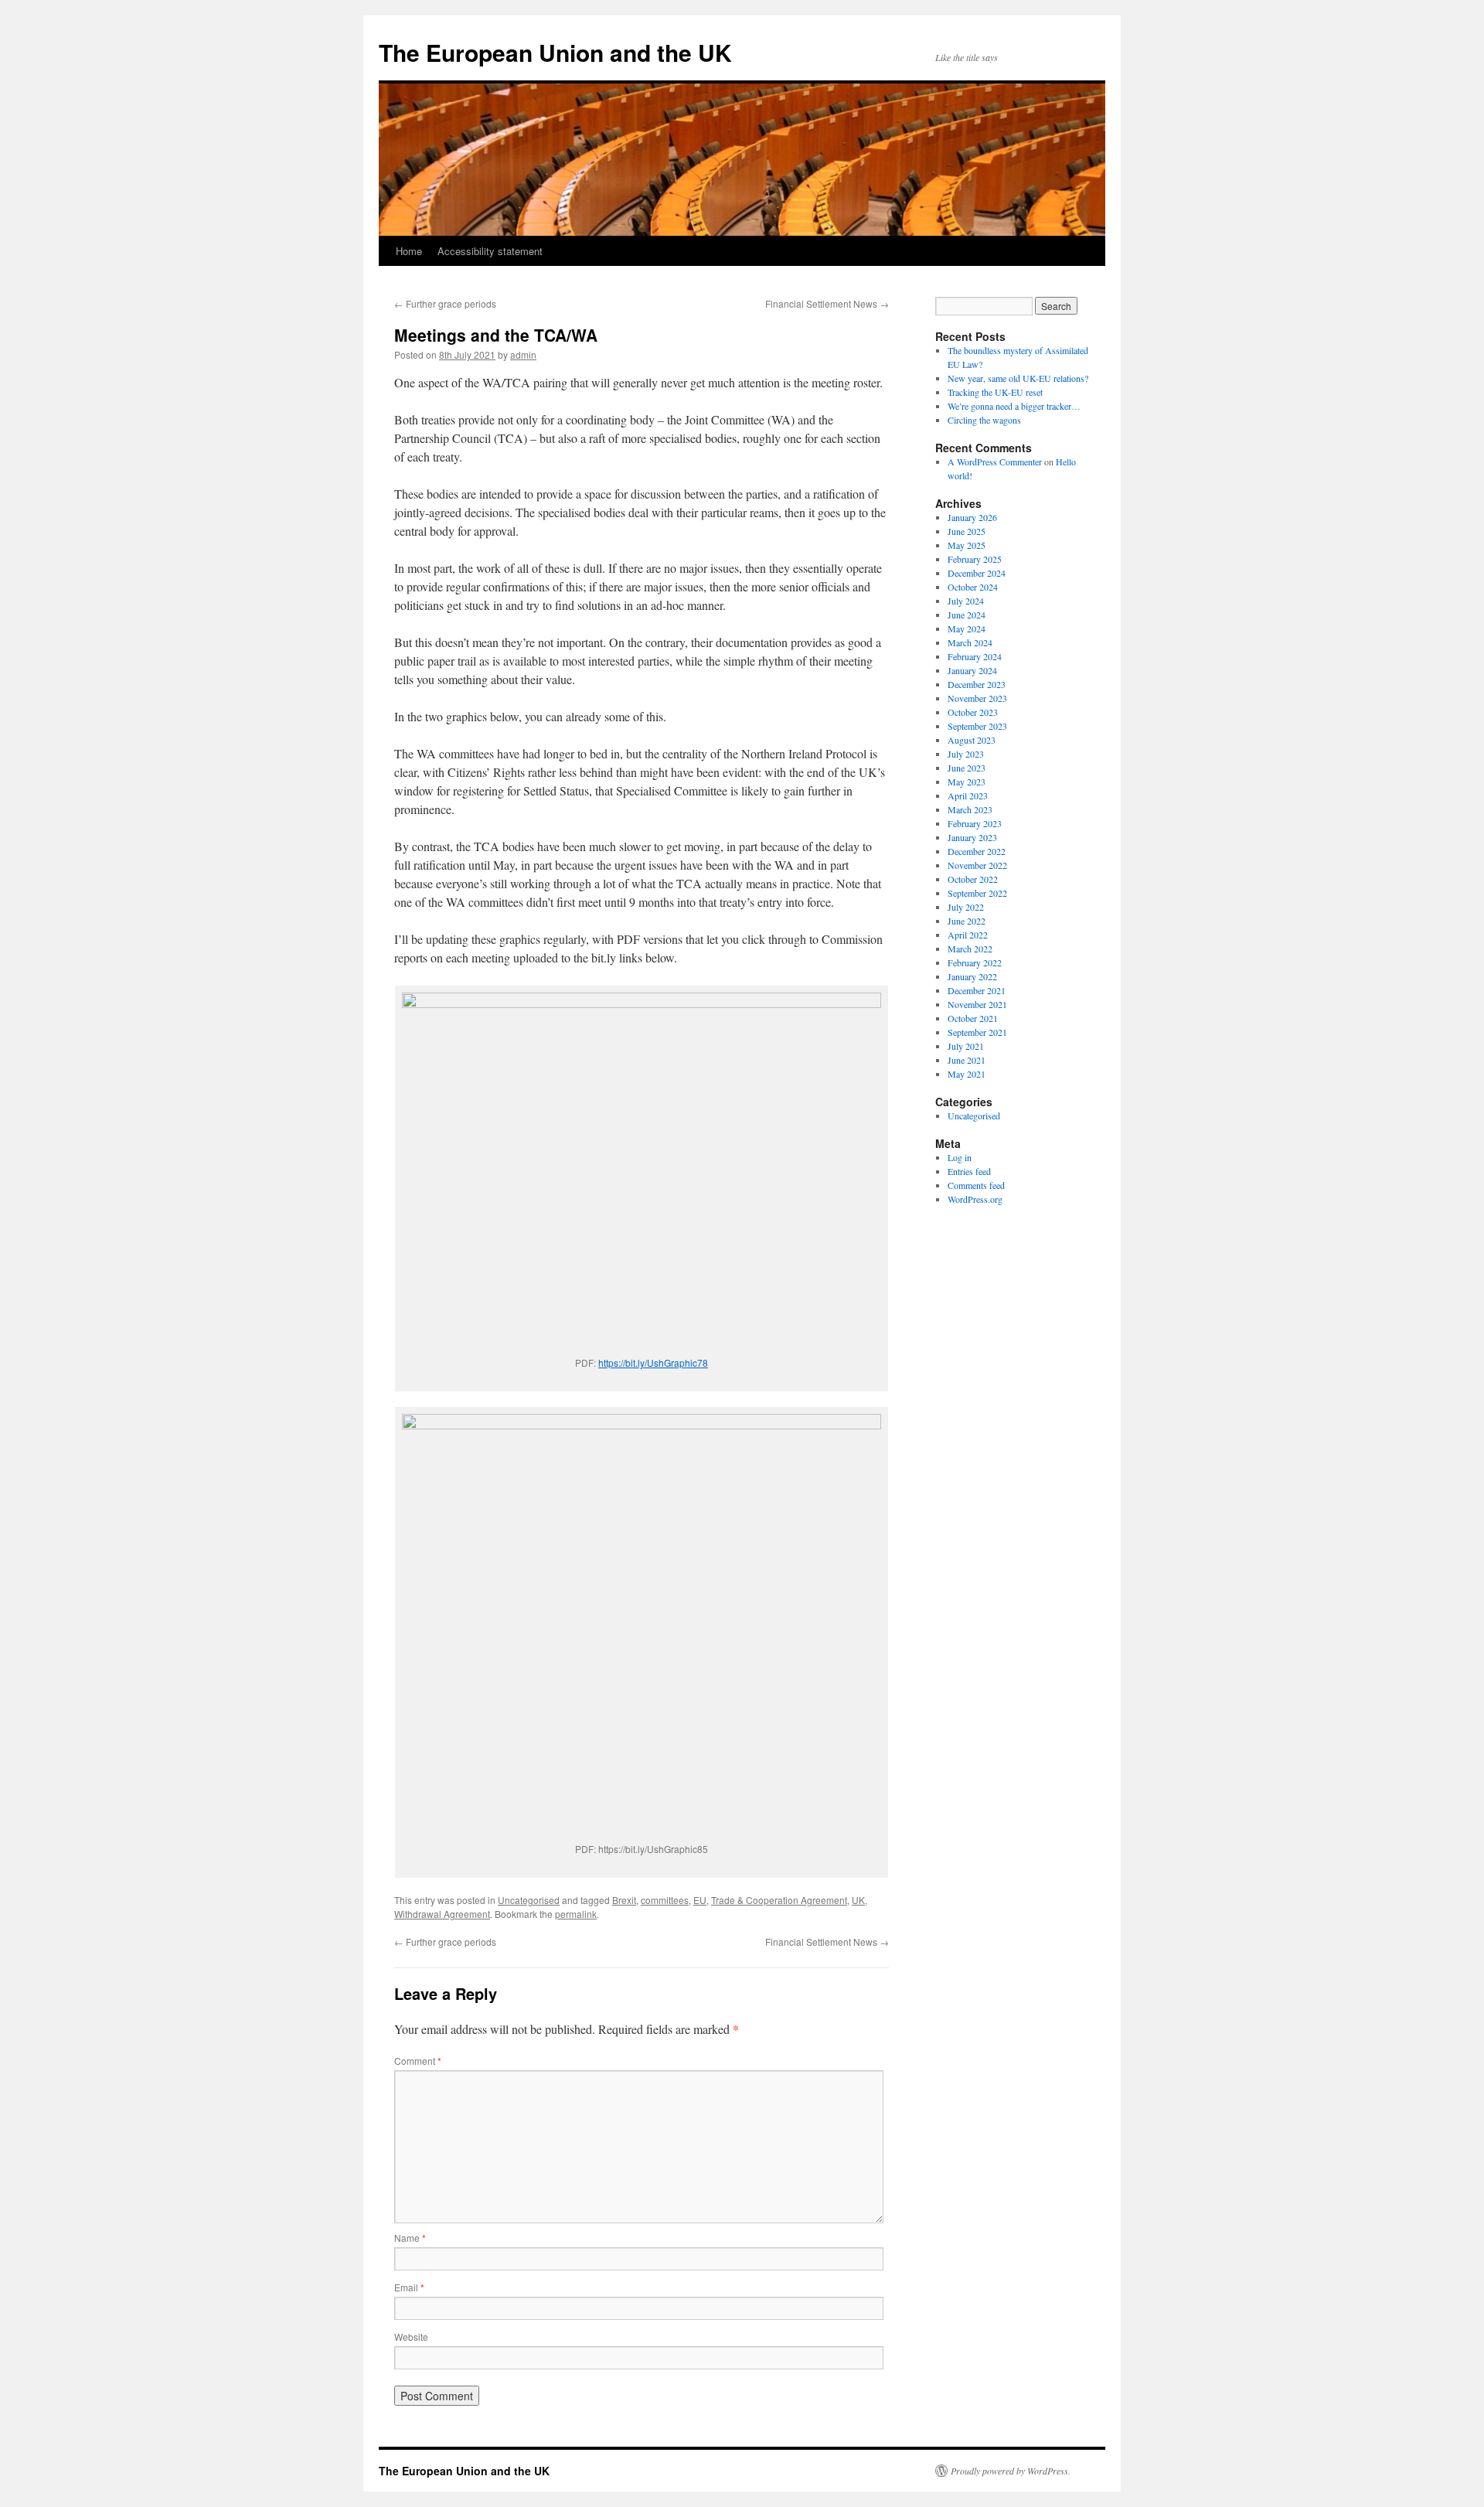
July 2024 (966, 601)
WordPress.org (975, 1199)
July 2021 (966, 1046)
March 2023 (970, 809)
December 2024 (977, 573)
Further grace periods (445, 303)
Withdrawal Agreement (442, 1914)
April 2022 (968, 935)
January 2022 (972, 976)
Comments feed (976, 1185)
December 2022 (977, 851)
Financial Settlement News (827, 303)
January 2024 (972, 670)
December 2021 (977, 990)
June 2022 (967, 921)
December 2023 (977, 684)
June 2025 (967, 531)
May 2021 (967, 1074)
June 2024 (967, 615)
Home (409, 251)
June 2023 (967, 768)
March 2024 (970, 642)
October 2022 (973, 879)
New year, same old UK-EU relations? (1018, 378)
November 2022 (977, 865)
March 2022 (970, 949)
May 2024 (967, 628)
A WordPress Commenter (995, 462)
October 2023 (973, 712)
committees (665, 1900)
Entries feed (969, 1171)
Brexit (624, 1900)
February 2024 (975, 656)
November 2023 (977, 698)
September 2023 (977, 726)
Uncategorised (529, 1900)
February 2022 (975, 962)
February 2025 (975, 559)
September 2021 (977, 1032)
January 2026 (972, 517)
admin (523, 354)
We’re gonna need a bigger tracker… (1014, 406)
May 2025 (967, 545)
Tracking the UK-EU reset (995, 392)
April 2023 (968, 795)
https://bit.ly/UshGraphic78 (653, 1362)
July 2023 (966, 754)
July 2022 (966, 907)
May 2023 (967, 782)
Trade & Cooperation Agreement (779, 1900)
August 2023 (972, 740)
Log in (960, 1157)
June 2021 (967, 1060)
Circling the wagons (984, 420)
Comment (418, 2061)
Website (411, 2337)
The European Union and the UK (555, 52)
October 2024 (973, 587)
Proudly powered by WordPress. (1011, 2471)
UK (858, 1900)
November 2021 (977, 1004)
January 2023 (972, 837)
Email (409, 2287)
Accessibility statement (490, 251)
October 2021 (973, 1018)
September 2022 (977, 893)
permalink (576, 1914)
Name (410, 2238)
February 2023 (975, 823)
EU (700, 1900)
